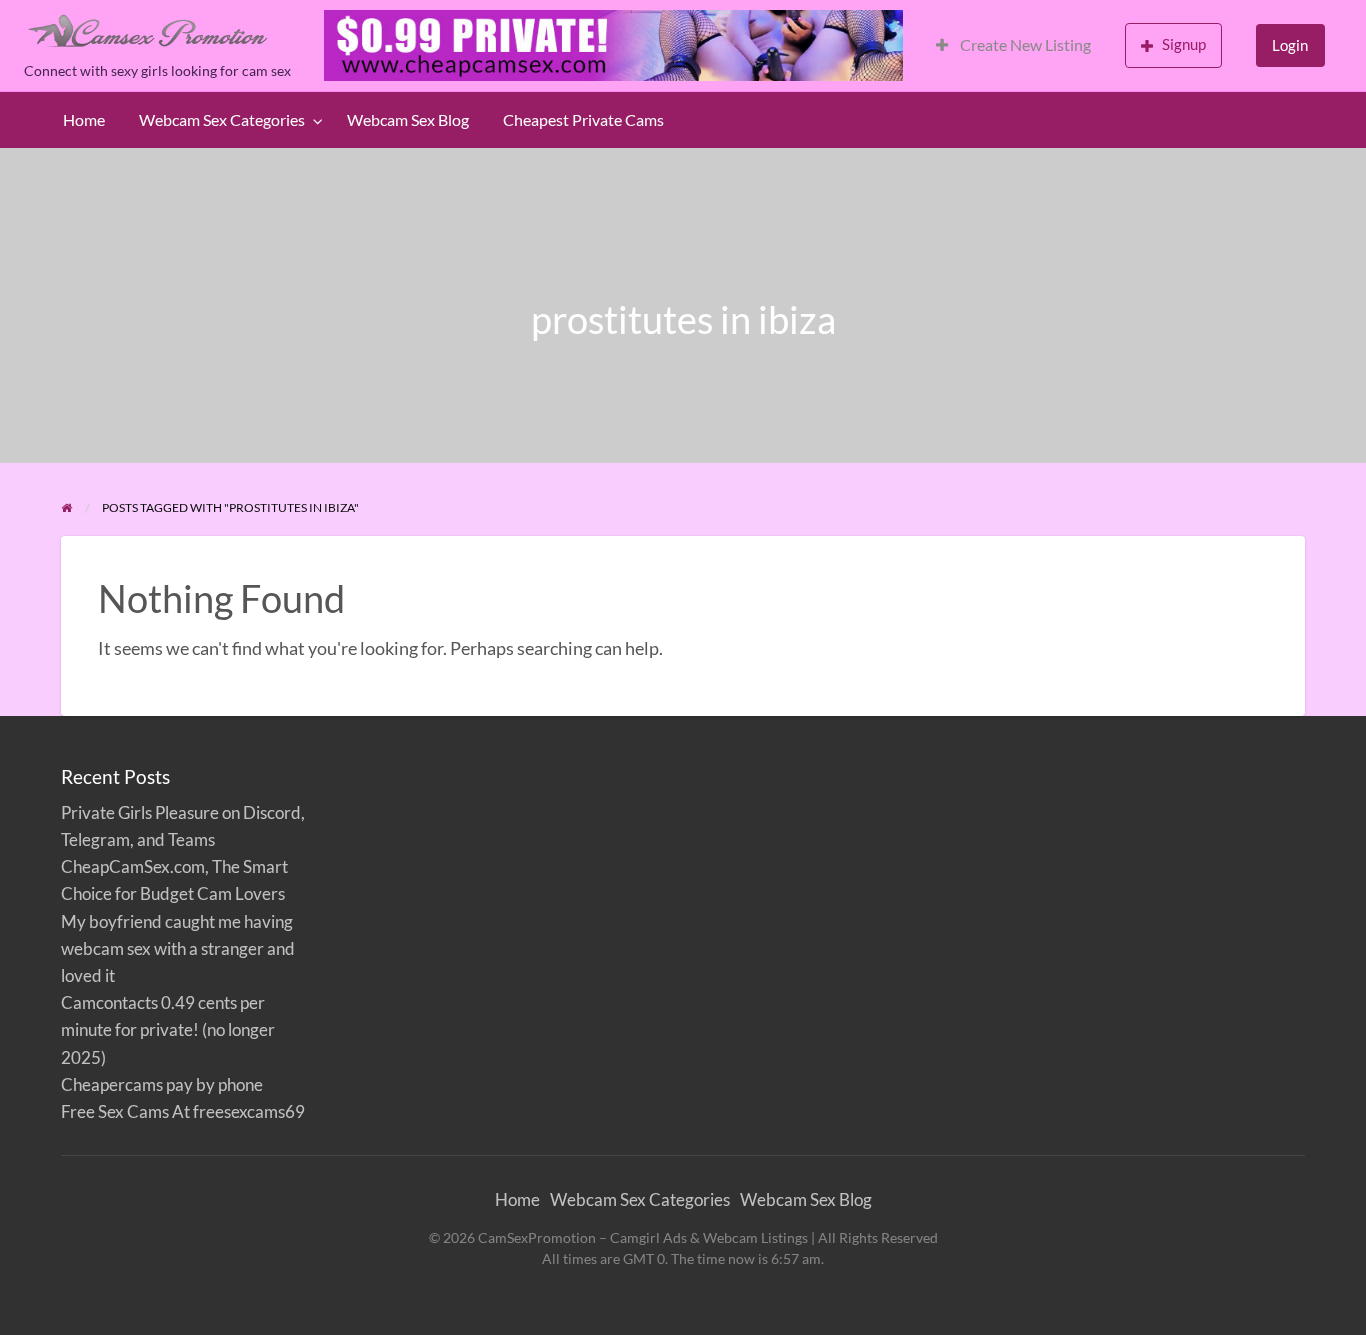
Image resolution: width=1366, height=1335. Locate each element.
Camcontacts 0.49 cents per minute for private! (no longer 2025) (168, 1029)
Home (84, 120)
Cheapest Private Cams (583, 120)
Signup (1184, 44)
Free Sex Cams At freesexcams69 (183, 1111)
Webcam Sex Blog (408, 120)
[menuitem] (1013, 45)
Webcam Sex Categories (222, 120)
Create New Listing (1024, 45)
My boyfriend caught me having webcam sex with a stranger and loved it (178, 948)
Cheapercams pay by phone (162, 1084)
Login (1290, 45)
